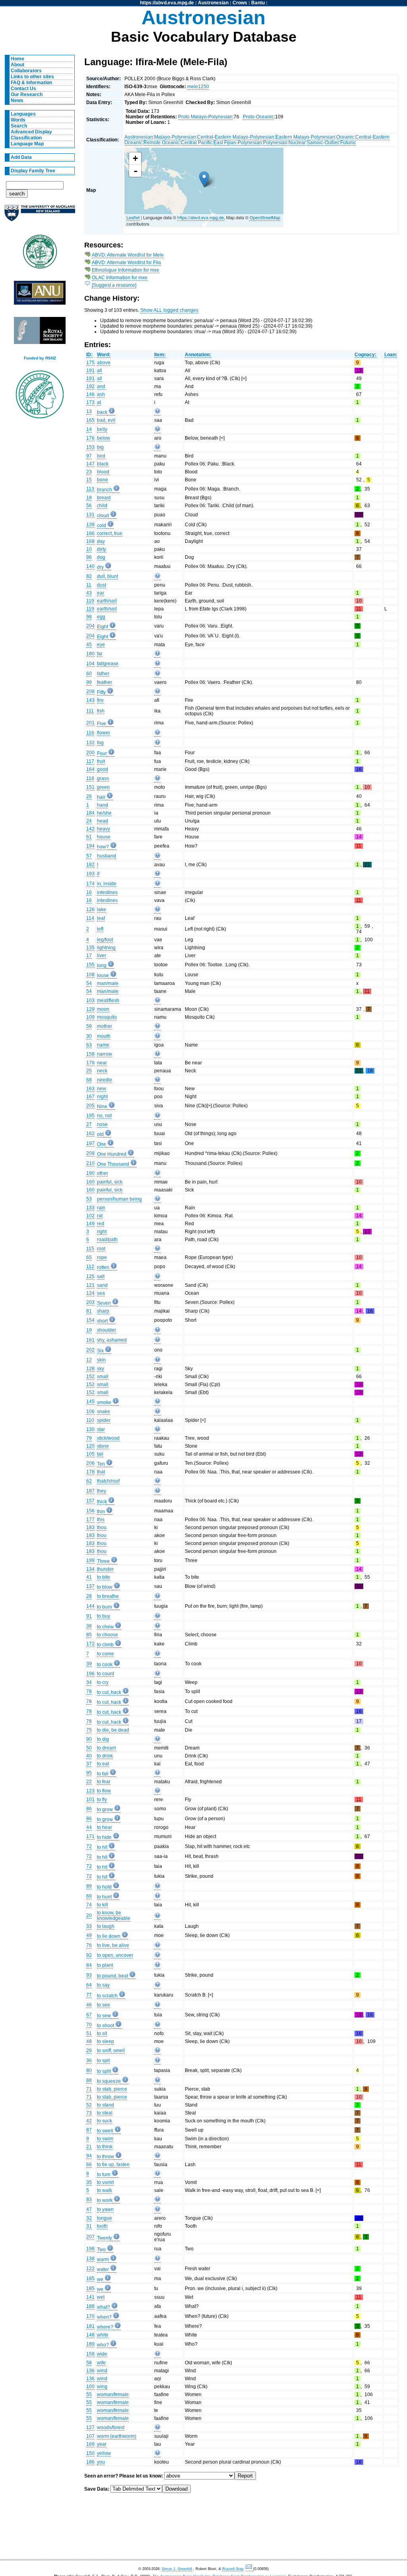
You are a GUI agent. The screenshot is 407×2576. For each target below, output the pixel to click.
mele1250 (198, 87)
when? (104, 2317)
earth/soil (107, 601)
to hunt (104, 1897)
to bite (104, 1577)
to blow (105, 1587)
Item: (160, 355)
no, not (104, 1116)
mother (105, 1026)
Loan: (391, 355)
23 (89, 472)
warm (103, 2259)
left (100, 929)
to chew (105, 1627)
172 (90, 1644)
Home (17, 59)
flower (104, 733)
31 (89, 2226)
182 (90, 865)
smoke (104, 1402)
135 (90, 948)
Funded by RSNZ (40, 358)
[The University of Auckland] (40, 216)
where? (105, 2327)
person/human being (119, 1199)
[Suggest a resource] (114, 285)
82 (89, 576)
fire (100, 700)
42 (89, 2121)
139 (90, 525)
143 (90, 700)
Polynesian (275, 143)
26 (89, 796)
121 (90, 1285)
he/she (104, 813)
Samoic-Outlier (323, 143)
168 (90, 541)
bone (103, 480)
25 (89, 1071)
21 (89, 2147)
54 (89, 983)
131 (90, 515)
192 (90, 386)
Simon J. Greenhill (177, 2569)
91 (89, 1616)
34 (89, 1682)
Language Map (27, 144)
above (104, 363)
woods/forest (111, 2427)
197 (90, 1143)
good (103, 769)
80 (89, 2070)
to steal (105, 2113)
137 (90, 1586)
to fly (102, 1800)
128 (90, 1369)
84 (89, 1965)
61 (89, 837)
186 (90, 2462)
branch (105, 490)
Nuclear (297, 143)
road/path (107, 1240)
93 (89, 1975)
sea (101, 1293)
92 (89, 1955)
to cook (105, 1665)
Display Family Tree (33, 171)
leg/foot (105, 940)
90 (89, 1739)
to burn (105, 1607)
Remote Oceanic (162, 143)
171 (90, 1836)
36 (89, 2060)
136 (90, 2371)
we (100, 2279)
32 (89, 2218)
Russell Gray (233, 2569)
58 (89, 2363)
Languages (23, 114)
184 (90, 813)
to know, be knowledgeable (114, 1916)
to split (104, 2071)
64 (89, 1985)
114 (90, 918)
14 (89, 429)
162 (90, 1134)
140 (90, 566)
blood (103, 472)
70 (89, 2025)
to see (104, 2005)
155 (90, 965)
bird (101, 456)
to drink (105, 1756)
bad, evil (106, 420)
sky (101, 1369)
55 (89, 2394)
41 (89, 1577)
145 (90, 1402)
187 (90, 1491)
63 (89, 1045)
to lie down (109, 1936)
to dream (107, 1748)
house (104, 837)
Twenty (105, 2238)
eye (101, 645)
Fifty (101, 692)
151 (90, 787)
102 (90, 1216)
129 (90, 1009)
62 (89, 1481)
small (103, 1377)
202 (90, 1350)
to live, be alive (113, 1945)
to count (106, 1674)
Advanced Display (31, 132)
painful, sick (110, 1182)
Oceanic (345, 137)
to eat (103, 1764)
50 (89, 1748)
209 (90, 1153)
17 (89, 956)
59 (89, 1026)
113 (90, 489)
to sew (104, 2016)
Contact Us (23, 89)
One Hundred (112, 1154)
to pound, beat (112, 1976)
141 (90, 2297)
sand (102, 1285)
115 (90, 1249)
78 (89, 1692)
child (102, 506)
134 (90, 1569)
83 (89, 2199)
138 (90, 2259)
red (101, 1224)
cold (102, 525)
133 (90, 1208)
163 (90, 1089)
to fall (103, 1774)
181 (90, 2326)
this (101, 1520)
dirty (102, 549)
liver (102, 956)
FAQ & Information (31, 83)
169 (90, 2444)
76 (89, 1945)
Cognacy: (365, 355)
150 (90, 2453)
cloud (103, 516)
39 (89, 1664)
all (100, 371)
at (99, 402)
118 (90, 778)
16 (89, 892)
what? (104, 2307)
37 (89, 1764)
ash (101, 394)
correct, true (110, 533)
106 (90, 1412)
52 (89, 2105)
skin (101, 1360)
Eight (103, 627)
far (100, 654)
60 (89, 674)
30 (89, 1036)
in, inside (107, 884)
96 (89, 557)
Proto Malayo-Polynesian (205, 117)
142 (90, 829)
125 (90, 1276)
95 (89, 1773)
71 (89, 2089)
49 (89, 1935)
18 (89, 498)
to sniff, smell (111, 2051)
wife (101, 2363)
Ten (101, 1464)
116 (90, 733)
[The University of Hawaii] (40, 254)
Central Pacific (197, 143)
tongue (105, 2218)
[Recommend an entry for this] (157, 412)
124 (90, 1293)
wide (102, 2354)
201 (90, 723)
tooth (102, 2226)
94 (89, 2156)
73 (89, 2113)
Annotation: (198, 355)
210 (90, 1163)
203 (90, 1302)
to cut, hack (109, 1692)
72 (89, 1846)
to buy (104, 1616)
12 (89, 1360)
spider (104, 1420)
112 (90, 1267)
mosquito (107, 1017)
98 (89, 617)
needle (105, 1080)
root (101, 1249)
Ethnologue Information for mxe (126, 270)
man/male (108, 983)
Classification (26, 138)
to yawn (105, 2209)
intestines (107, 892)
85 (89, 1635)
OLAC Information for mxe (120, 278)
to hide (104, 1837)
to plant (105, 1965)
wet (101, 2297)
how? (103, 847)
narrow (105, 1054)
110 (90, 1420)
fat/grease (108, 664)
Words (18, 120)
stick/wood (108, 1438)
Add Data (21, 157)
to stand (106, 2105)
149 (90, 1224)
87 (89, 2130)
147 (90, 464)
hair (101, 797)
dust (102, 585)
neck (102, 1071)
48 (89, 2041)
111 (90, 711)
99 (89, 682)
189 (90, 2344)
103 (90, 1000)
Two (101, 2250)
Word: (104, 355)
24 (89, 821)
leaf (101, 918)
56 (89, 506)
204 (90, 626)
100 (90, 2387)
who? (103, 2345)
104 (90, 664)
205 (90, 1106)
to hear (105, 1827)
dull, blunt (108, 576)
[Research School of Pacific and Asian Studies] (40, 295)
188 (90, 2306)
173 (90, 402)
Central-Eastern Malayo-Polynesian (236, 137)
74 (89, 1905)
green (103, 787)
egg (101, 617)
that (101, 1472)
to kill (103, 1905)
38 (89, 1626)
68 (89, 1080)
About (17, 65)
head (103, 821)
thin (101, 1512)
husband (107, 856)
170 (90, 2316)
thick (102, 1502)
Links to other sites (32, 77)
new (102, 1089)
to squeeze (109, 2081)
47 (89, 2209)
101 (90, 1800)
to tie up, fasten (113, 2165)
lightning (106, 948)
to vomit (105, 2182)
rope (102, 1257)
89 (89, 1886)
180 (90, 654)
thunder (105, 1569)
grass (103, 778)
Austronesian (213, 3)
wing (102, 2387)
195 (90, 1116)
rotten (103, 1267)
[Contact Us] (249, 2569)
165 (90, 420)
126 (90, 910)
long (102, 966)
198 (90, 2249)
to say (103, 1985)
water (103, 2269)
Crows (240, 3)
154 (90, 1320)
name (103, 1045)
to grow (105, 1809)
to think (105, 2147)
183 (90, 1527)
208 (90, 691)
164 (90, 769)
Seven (104, 1303)
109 (90, 1017)
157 (90, 1501)
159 (90, 2354)
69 (89, 1896)
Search (19, 126)
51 (89, 2033)
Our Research (27, 95)
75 (89, 1730)
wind (102, 2371)
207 (90, 2237)
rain (101, 1208)
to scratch (107, 1996)
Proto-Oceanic (258, 117)
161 (90, 1340)
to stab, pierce (112, 2089)
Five (102, 724)
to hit (102, 1847)
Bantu (258, 3)
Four (102, 753)
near (102, 1063)
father (103, 674)
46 (89, 2005)
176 (90, 438)
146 (90, 394)
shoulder (107, 1330)
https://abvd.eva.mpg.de (167, 3)
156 (90, 1511)
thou (102, 1527)
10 (89, 549)
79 (89, 1438)
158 (90, 1054)
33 (89, 1926)
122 (90, 2269)
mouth (104, 1036)
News (17, 100)
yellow (104, 2453)
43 (89, 593)
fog (100, 743)
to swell (105, 2131)
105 (90, 1454)
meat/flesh (108, 1000)
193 (90, 874)
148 (90, 2335)
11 (89, 585)
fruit (101, 761)
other (103, 1173)
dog (101, 557)
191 (90, 371)
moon (103, 1009)
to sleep (106, 2041)
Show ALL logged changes (169, 310)
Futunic (348, 143)
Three (103, 1561)
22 (89, 1782)
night (102, 1097)
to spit (103, 2060)
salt (101, 1276)
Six (100, 1351)
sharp (103, 1311)
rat (100, 1216)
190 (90, 1173)
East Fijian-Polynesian (238, 143)
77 (89, 1995)
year (102, 2444)
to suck (105, 2121)
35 (89, 2182)
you (101, 2462)
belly (102, 429)
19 (89, 1330)
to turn (104, 2174)
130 (90, 1429)
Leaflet (133, 217)
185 (90, 2279)
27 (89, 1124)
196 (90, 1674)
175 (90, 363)
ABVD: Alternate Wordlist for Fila (126, 263)
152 (90, 1377)
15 (89, 480)
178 (90, 1472)
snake (104, 1412)
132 (90, 743)
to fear (104, 1782)
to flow (104, 1791)
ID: (89, 355)
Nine (102, 1106)
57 (89, 856)
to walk (105, 2190)
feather (105, 682)
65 (89, 1257)
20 (89, 1916)
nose (102, 1124)
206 (90, 1463)
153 (90, 447)
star (101, 1429)
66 (89, 2165)
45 (89, 645)
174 (90, 884)
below (104, 438)
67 (89, 2015)
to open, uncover (115, 1955)
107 (90, 2436)
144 (90, 1606)
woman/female (113, 2394)
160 (90, 1182)
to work (105, 2200)
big (100, 447)
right (102, 1232)
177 (90, 1520)
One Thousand (113, 1164)
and (101, 386)
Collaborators (26, 71)
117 (90, 761)
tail (100, 1454)
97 (89, 456)
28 (89, 1596)
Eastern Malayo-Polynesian (305, 137)
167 (90, 1097)
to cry (103, 1682)
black (103, 464)
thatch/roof (108, 1481)
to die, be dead (113, 1730)
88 (89, 2080)
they (102, 1491)
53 (89, 1199)
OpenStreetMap (265, 217)
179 (90, 1063)
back (102, 412)
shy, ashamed (112, 1340)
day (101, 541)
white (103, 2335)
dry (100, 567)
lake (102, 910)
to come (106, 1654)
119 (90, 601)
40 (89, 1756)
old (100, 1134)
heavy (104, 829)
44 (89, 1827)
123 (90, 1791)
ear (101, 593)
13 (89, 411)
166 (90, 533)
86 (89, 1809)
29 (89, 2051)
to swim (105, 2139)
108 (90, 975)
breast (104, 498)
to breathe (108, 1596)
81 (89, 1311)
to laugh (106, 1926)
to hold (104, 1887)
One (102, 1144)
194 (90, 846)
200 (90, 753)
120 (90, 1446)
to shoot (106, 2026)
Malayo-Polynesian (175, 137)
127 (90, 2427)
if (98, 874)
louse (103, 975)
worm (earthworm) (117, 2436)
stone (103, 1446)
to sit (102, 2033)
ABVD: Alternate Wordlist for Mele (128, 255)
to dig (103, 1739)
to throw (106, 2157)
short (102, 1321)
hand (103, 805)
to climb (105, 1645)
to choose (108, 1635)
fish (101, 711)
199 (90, 1560)
